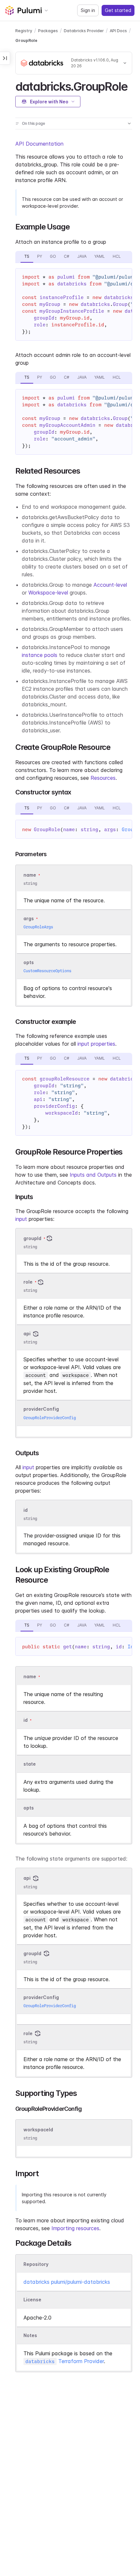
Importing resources (75, 2228)
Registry (24, 31)
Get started (118, 10)
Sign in (88, 10)
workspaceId (38, 2130)
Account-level (110, 585)
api (27, 1334)
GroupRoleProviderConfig (50, 1418)
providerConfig (41, 1409)
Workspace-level (48, 593)
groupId (32, 1238)
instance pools (40, 655)
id (26, 1510)
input (21, 1219)
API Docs (118, 31)
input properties (96, 1044)
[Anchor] (133, 85)
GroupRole (26, 40)
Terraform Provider (65, 2361)
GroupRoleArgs (38, 927)
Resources (103, 778)
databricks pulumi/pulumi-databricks (67, 2282)
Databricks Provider (84, 31)
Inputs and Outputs (93, 1175)
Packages (48, 31)
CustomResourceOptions (47, 971)
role (28, 1282)
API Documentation (39, 144)
